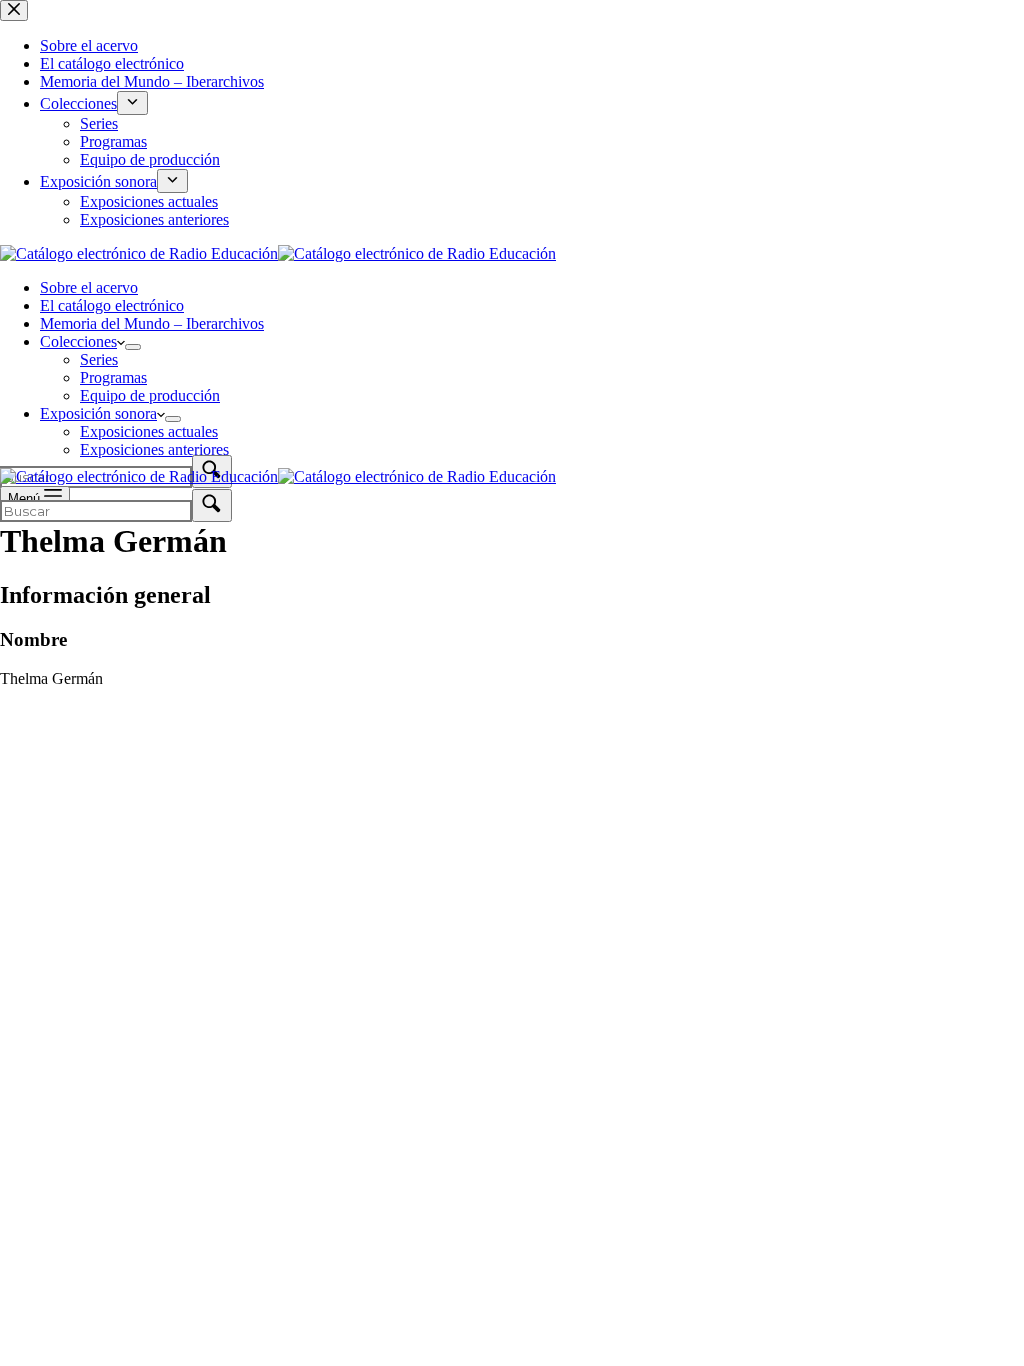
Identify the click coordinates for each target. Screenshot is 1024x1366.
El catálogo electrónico (112, 305)
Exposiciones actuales (149, 431)
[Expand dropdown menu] (133, 347)
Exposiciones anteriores (154, 449)
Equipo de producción (150, 395)
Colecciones (78, 341)
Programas (113, 377)
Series (99, 359)
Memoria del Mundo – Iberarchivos (152, 323)
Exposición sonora (98, 413)
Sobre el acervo (89, 287)
